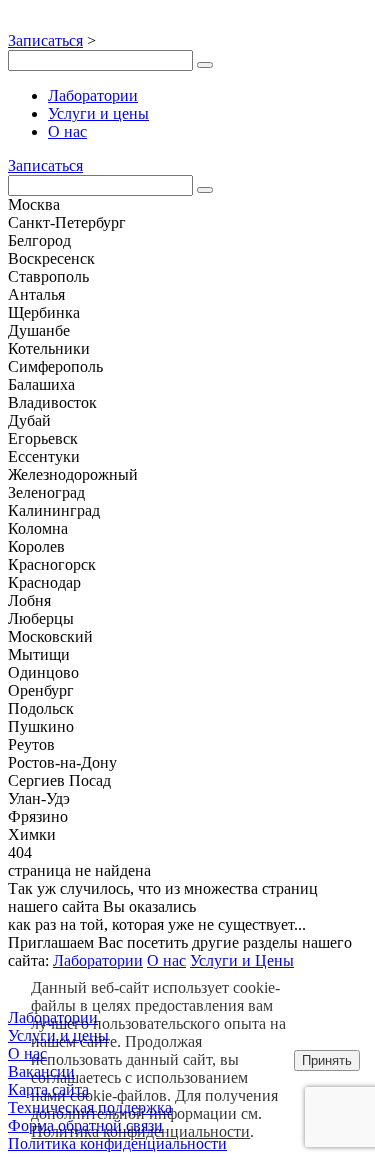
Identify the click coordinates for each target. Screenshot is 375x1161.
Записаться (45, 40)
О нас (67, 131)
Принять (327, 1060)
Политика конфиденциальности (140, 1131)
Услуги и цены (98, 113)
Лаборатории (93, 95)
